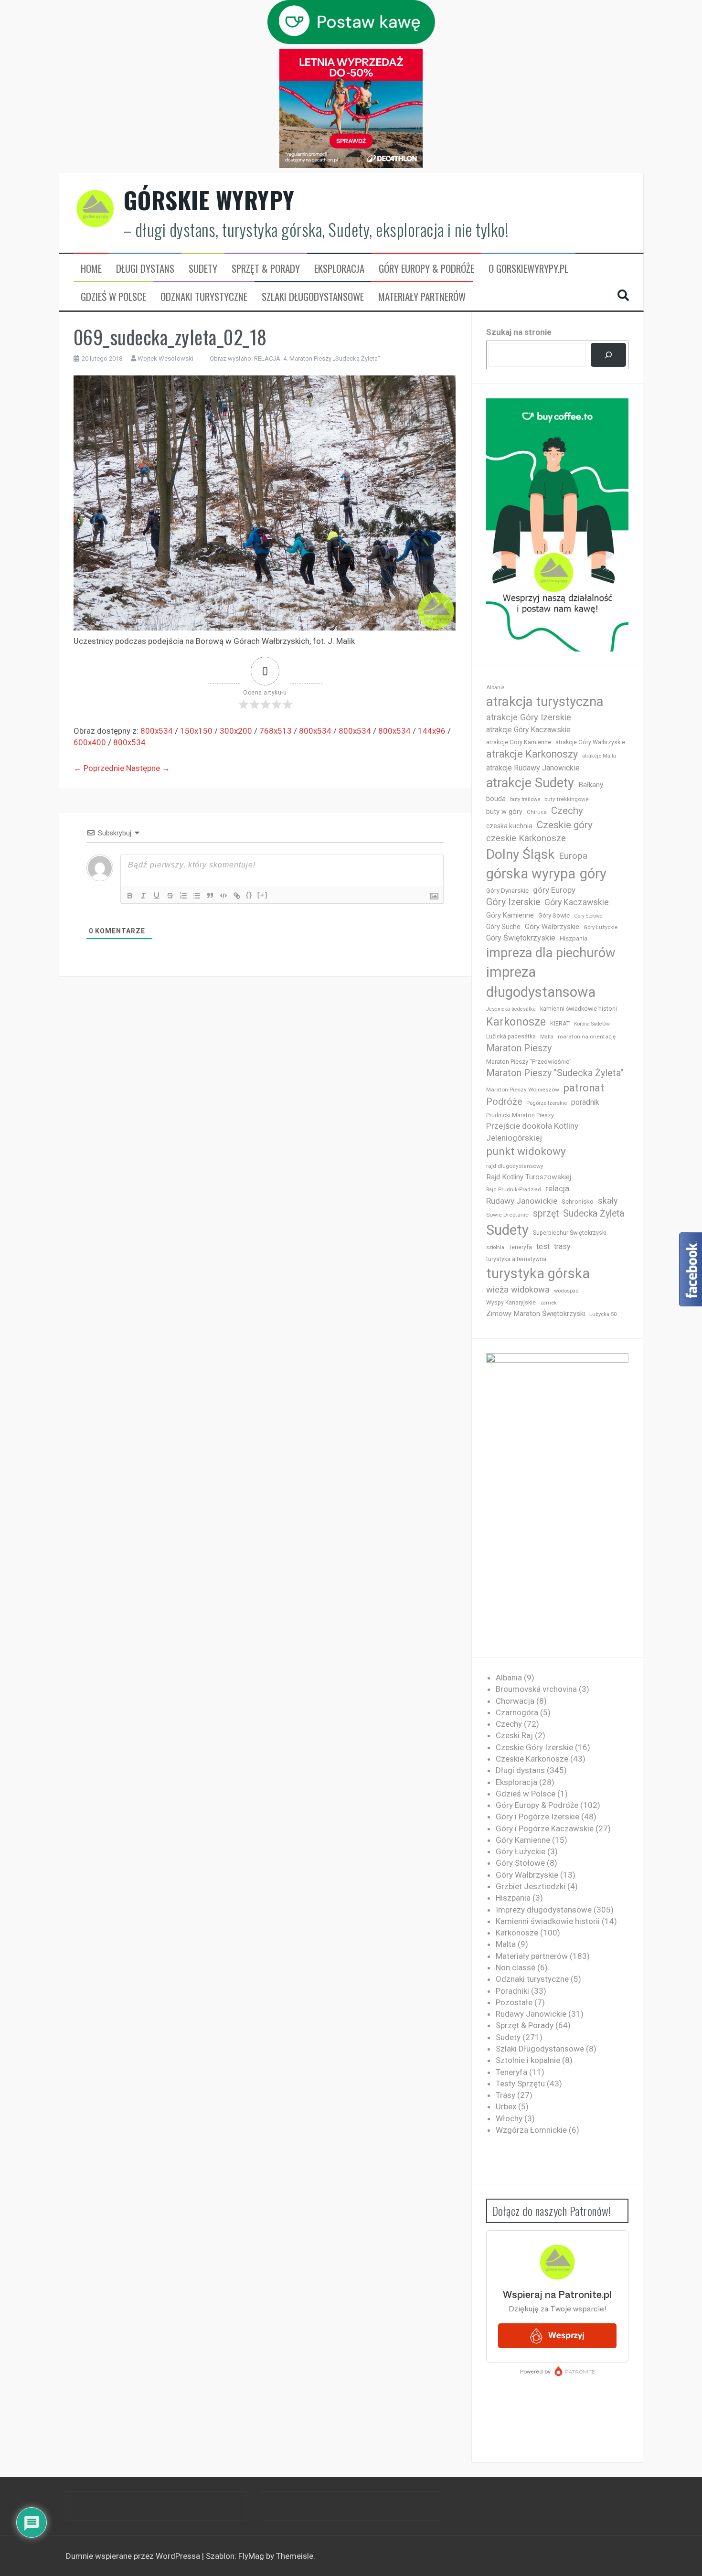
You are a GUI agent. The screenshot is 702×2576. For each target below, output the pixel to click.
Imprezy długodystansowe (544, 1910)
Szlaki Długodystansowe (313, 297)
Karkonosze (516, 1022)
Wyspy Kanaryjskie (511, 1303)
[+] (263, 895)
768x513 (276, 731)
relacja (557, 1188)
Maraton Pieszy (519, 1048)
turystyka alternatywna (516, 1259)
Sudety (203, 268)
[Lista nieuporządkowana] (197, 896)
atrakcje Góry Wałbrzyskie (590, 742)
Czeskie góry (565, 825)
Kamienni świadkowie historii (548, 1921)
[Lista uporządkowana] (183, 896)
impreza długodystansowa (541, 982)
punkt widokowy (526, 1151)
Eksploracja (339, 268)
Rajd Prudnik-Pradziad (514, 1190)
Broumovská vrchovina (536, 1689)
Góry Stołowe (588, 916)
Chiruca (537, 812)
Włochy (509, 2118)
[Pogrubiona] (130, 896)
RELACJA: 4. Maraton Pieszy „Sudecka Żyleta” (317, 358)
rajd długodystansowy (515, 1166)
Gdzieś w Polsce (113, 297)
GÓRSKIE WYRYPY (209, 200)
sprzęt (546, 1213)
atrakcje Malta (599, 756)
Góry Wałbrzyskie (552, 927)
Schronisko (578, 1201)
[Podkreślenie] (157, 896)
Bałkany (591, 785)
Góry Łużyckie (601, 927)
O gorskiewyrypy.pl (528, 268)
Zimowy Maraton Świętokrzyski (536, 1314)
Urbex (506, 2106)
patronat (584, 1088)
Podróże (504, 1102)
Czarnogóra (517, 1712)
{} (249, 895)
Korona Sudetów (592, 1024)
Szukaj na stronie (519, 332)
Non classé (516, 1967)
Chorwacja (515, 1701)
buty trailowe (525, 799)
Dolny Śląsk (520, 854)
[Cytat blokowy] (210, 896)
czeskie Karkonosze (526, 838)
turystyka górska (538, 1273)
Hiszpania (574, 938)
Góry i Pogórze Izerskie (537, 1817)
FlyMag (251, 2556)
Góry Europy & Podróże (426, 268)
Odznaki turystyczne (204, 297)
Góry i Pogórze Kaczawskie (545, 1828)
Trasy (505, 2095)
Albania (495, 688)
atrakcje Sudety (530, 783)
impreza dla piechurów (551, 953)
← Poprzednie (99, 768)
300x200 (236, 731)
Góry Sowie (554, 915)
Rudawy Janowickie (522, 1201)
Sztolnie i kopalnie (528, 2060)
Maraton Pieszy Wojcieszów (523, 1090)
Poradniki (512, 1991)
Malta (547, 1037)
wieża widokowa (518, 1289)
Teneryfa (520, 1247)
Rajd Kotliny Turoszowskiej (529, 1177)
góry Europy (554, 890)
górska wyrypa (531, 874)
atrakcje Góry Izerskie (529, 717)
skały (608, 1201)
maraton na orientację (587, 1037)
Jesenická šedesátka (511, 1009)
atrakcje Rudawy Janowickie (533, 768)
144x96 (432, 731)
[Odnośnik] (237, 896)
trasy (562, 1246)
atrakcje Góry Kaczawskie (528, 730)
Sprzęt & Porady (266, 268)
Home (91, 268)
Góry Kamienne (510, 915)
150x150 (196, 731)
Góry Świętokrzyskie (521, 938)
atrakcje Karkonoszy (532, 754)
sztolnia (495, 1247)
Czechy (567, 811)
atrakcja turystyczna (545, 701)
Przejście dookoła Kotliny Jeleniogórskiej (532, 1132)
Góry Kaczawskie (577, 902)
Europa (573, 856)
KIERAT (560, 1023)
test (543, 1246)
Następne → (148, 768)
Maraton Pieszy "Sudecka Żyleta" (555, 1073)
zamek (548, 1303)
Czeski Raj (514, 1735)
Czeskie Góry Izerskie (534, 1747)
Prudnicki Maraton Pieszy (520, 1115)
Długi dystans (145, 268)
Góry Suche (503, 927)
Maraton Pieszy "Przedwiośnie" (529, 1062)
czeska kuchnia (509, 826)
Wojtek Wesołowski (165, 358)
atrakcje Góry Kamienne (519, 742)
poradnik (585, 1102)
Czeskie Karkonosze (532, 1759)
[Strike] (170, 896)
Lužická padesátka (511, 1037)
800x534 (157, 731)
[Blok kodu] (223, 896)
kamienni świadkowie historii (579, 1009)
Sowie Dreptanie (507, 1215)
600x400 (90, 742)
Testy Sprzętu (520, 2084)
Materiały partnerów (422, 297)
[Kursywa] (143, 896)
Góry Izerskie (513, 902)
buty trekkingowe (567, 799)
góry (593, 874)
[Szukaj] (608, 355)
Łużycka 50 (603, 1314)
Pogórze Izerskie (547, 1103)
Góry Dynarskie (507, 890)
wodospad (566, 1291)
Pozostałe (514, 2002)
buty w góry (504, 812)
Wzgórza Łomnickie (531, 2130)
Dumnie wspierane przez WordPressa (134, 2556)
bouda (496, 799)
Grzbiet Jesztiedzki (531, 1886)
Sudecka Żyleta (594, 1213)
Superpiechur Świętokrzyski (570, 1233)
